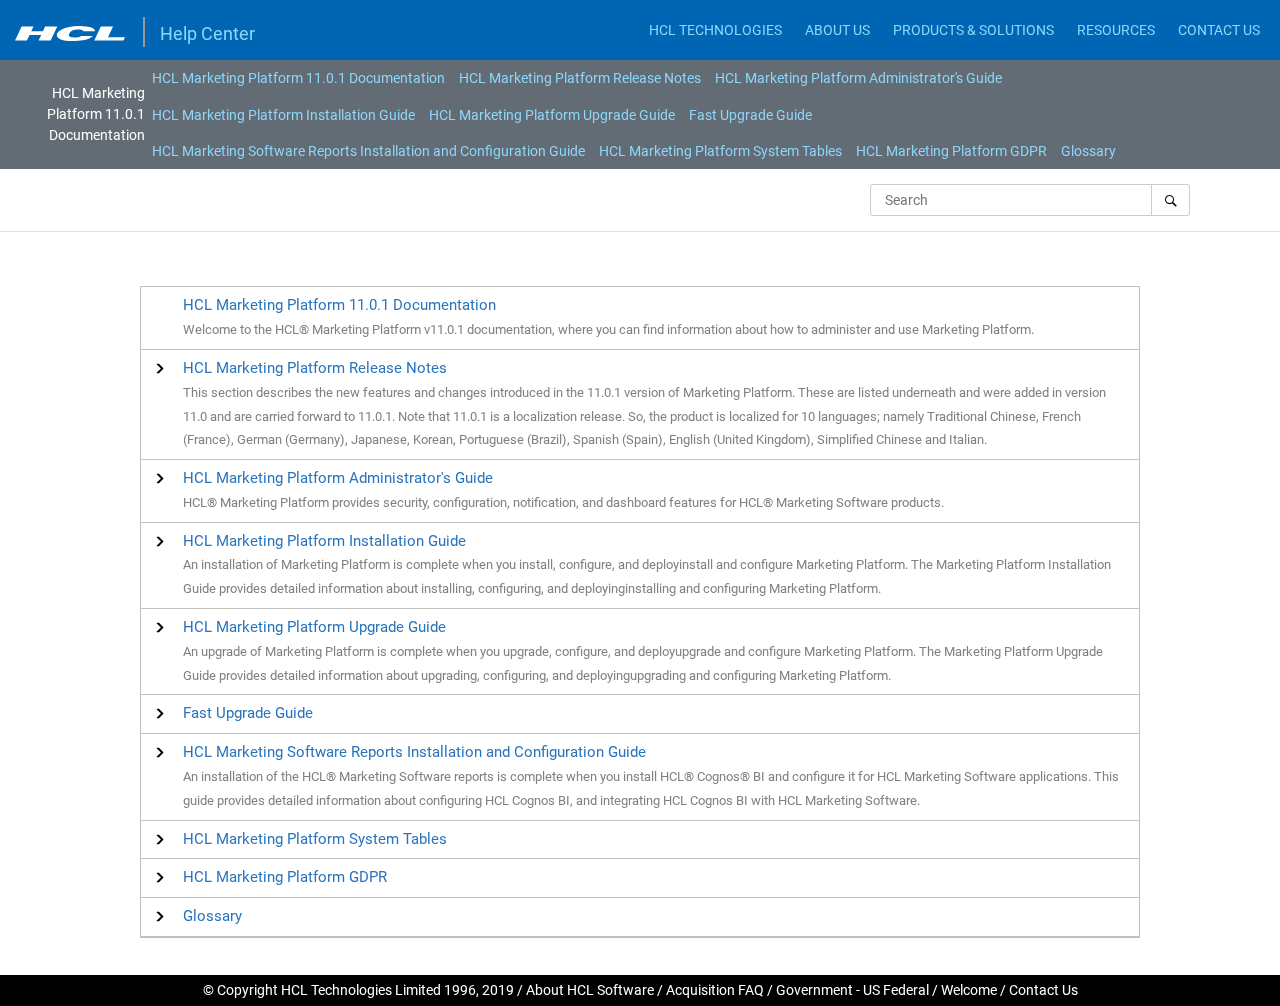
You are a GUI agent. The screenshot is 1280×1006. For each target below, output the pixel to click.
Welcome (969, 990)
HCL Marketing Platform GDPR (951, 151)
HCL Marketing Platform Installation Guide (283, 115)
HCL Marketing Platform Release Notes (580, 78)
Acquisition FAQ (715, 990)
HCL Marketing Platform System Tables (720, 151)
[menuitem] (298, 78)
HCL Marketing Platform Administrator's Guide (858, 78)
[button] (315, 368)
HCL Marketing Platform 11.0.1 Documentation (298, 78)
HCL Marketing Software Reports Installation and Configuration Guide (368, 151)
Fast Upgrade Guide (750, 115)
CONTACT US (1219, 30)
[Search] (1170, 200)
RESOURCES (1116, 30)
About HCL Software (590, 990)
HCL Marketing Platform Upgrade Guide (552, 115)
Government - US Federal (852, 990)
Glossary (1088, 151)
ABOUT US (837, 30)
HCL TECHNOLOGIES (715, 30)
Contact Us (1043, 990)
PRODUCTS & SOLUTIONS (973, 30)
